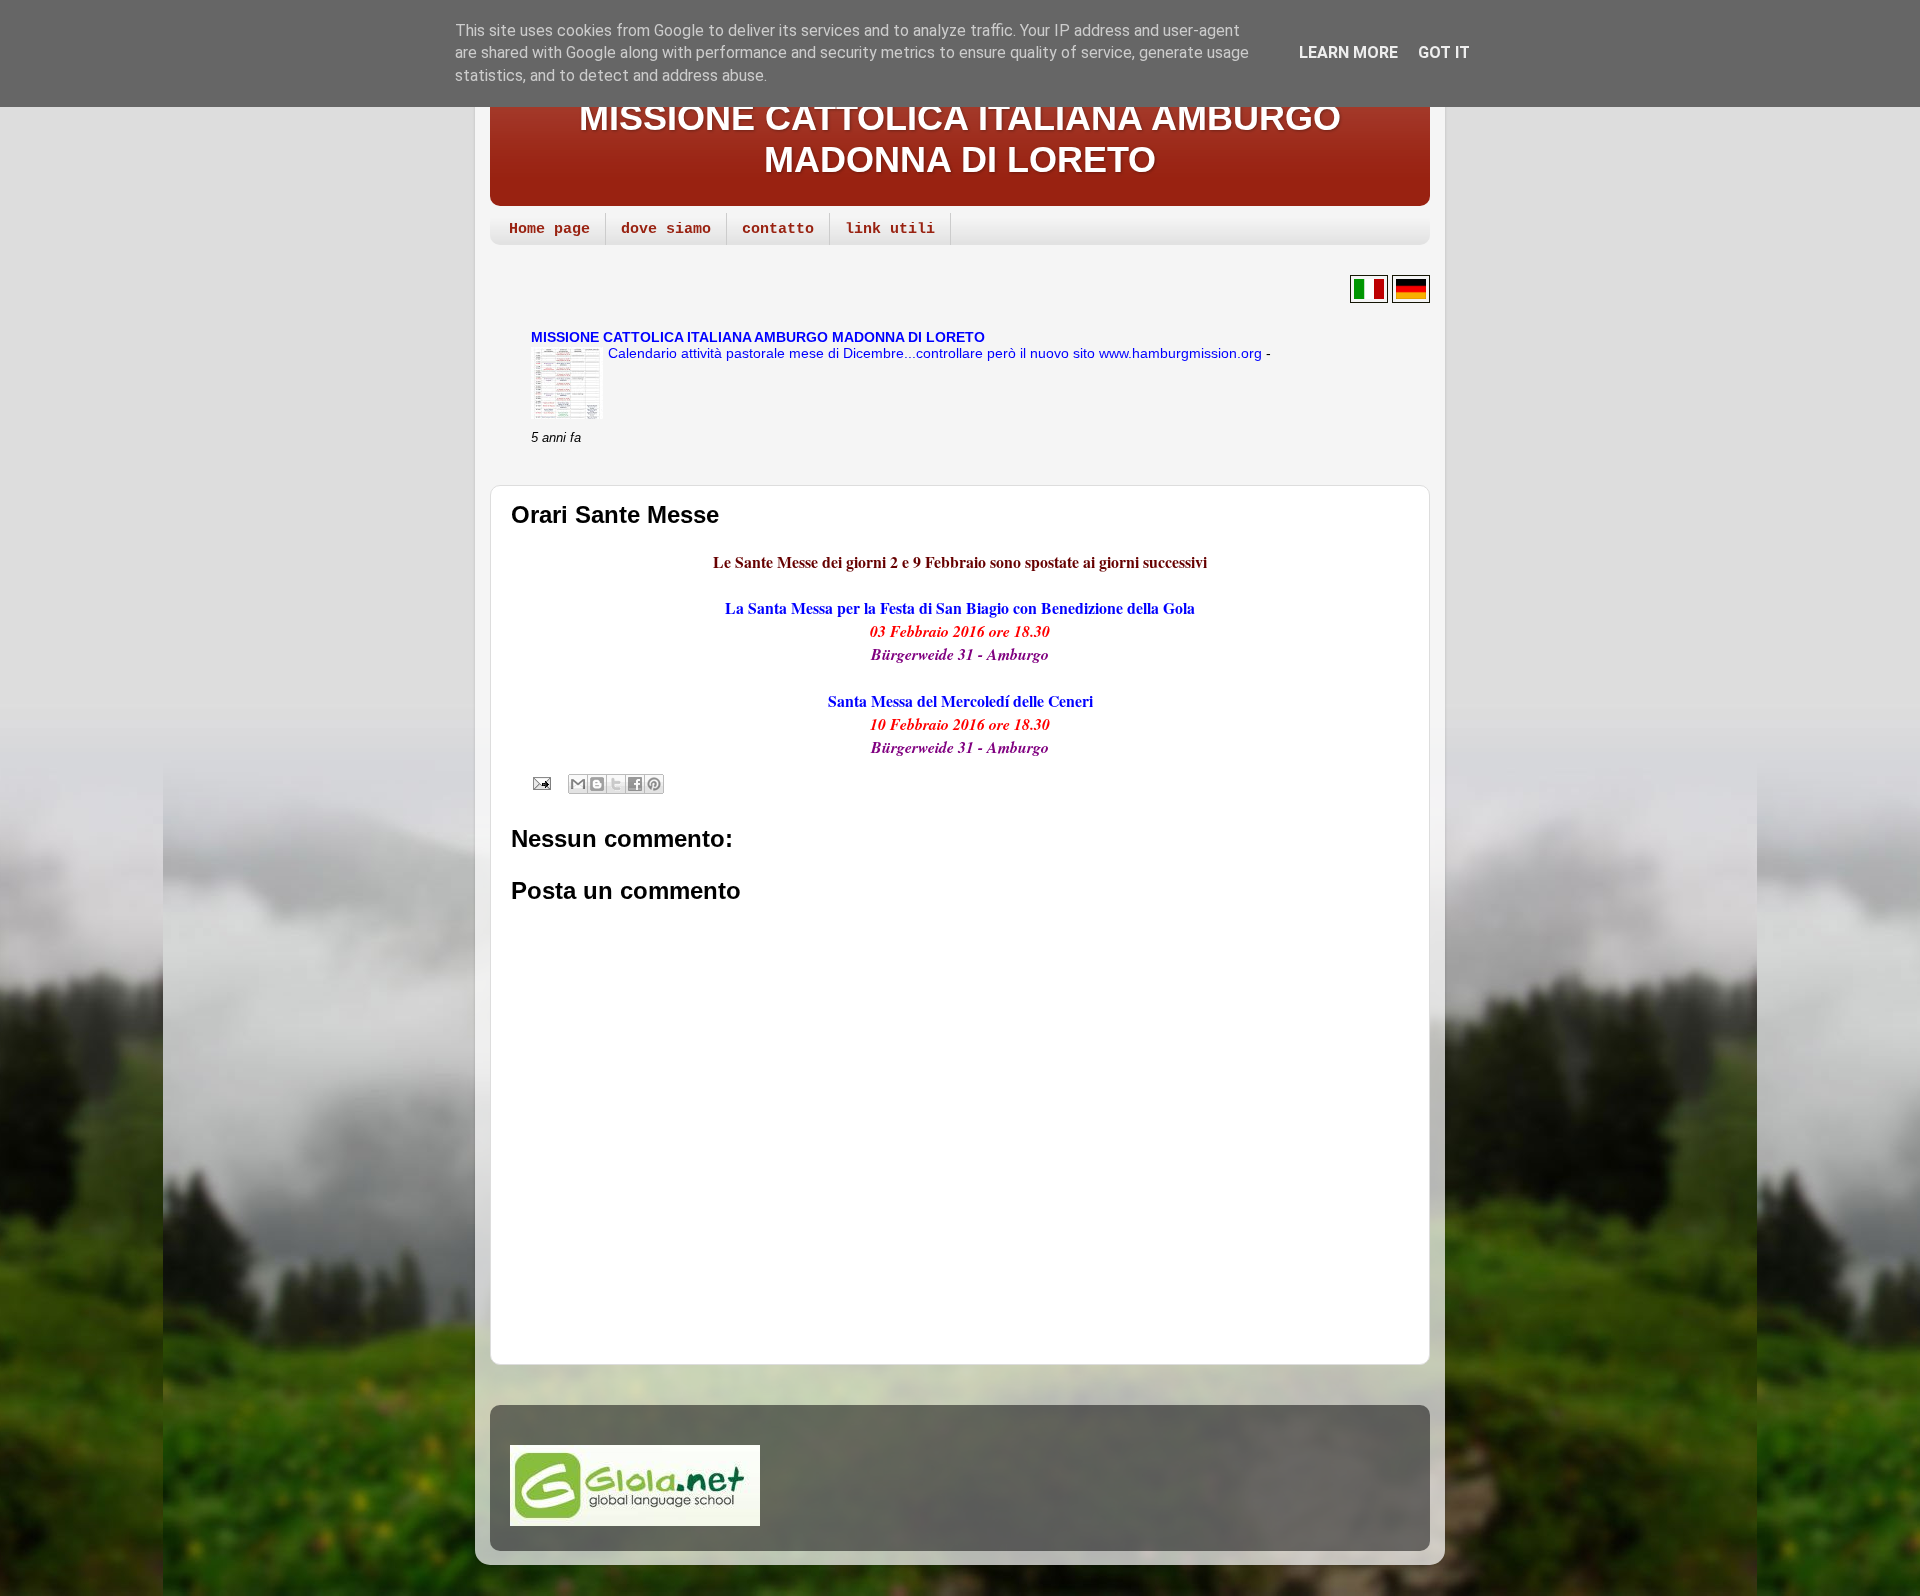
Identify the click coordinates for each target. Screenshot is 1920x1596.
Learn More (1348, 52)
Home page (549, 229)
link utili (890, 229)
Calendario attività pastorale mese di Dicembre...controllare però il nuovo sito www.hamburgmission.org (937, 353)
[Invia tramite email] (578, 784)
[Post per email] (539, 782)
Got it (1444, 52)
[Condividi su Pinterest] (654, 784)
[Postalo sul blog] (597, 784)
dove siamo (666, 229)
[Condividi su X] (616, 784)
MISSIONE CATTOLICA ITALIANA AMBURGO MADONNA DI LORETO (960, 138)
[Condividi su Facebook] (635, 784)
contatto (778, 229)
